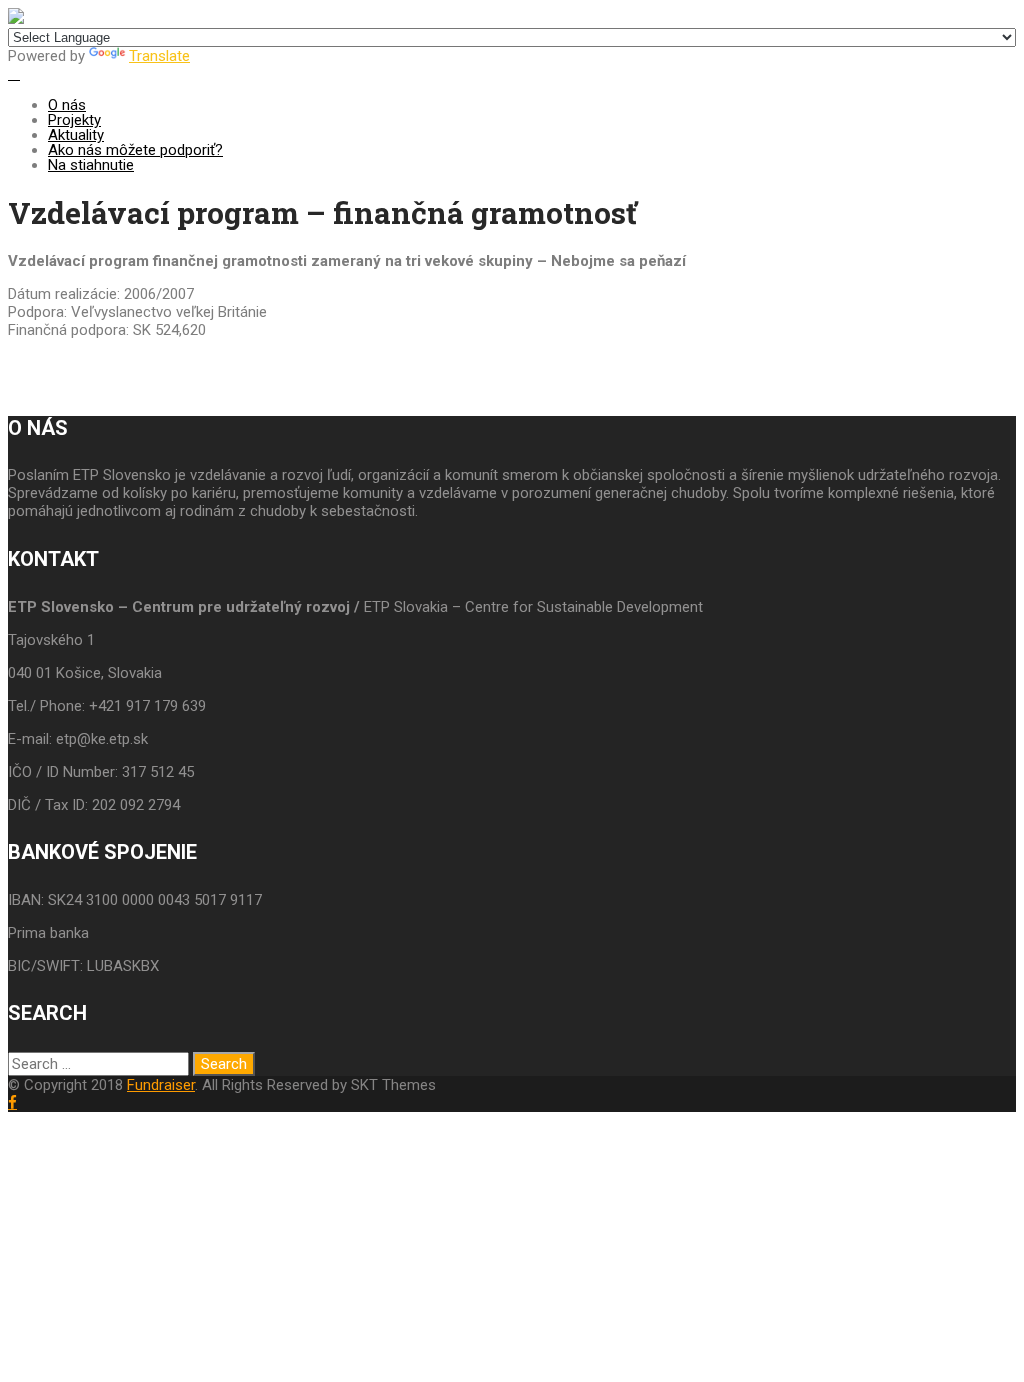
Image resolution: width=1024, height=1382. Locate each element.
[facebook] (12, 1102)
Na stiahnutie (91, 165)
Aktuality (76, 135)
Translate (159, 56)
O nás (67, 105)
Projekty (74, 120)
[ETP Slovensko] (16, 19)
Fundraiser (161, 1085)
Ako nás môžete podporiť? (135, 150)
